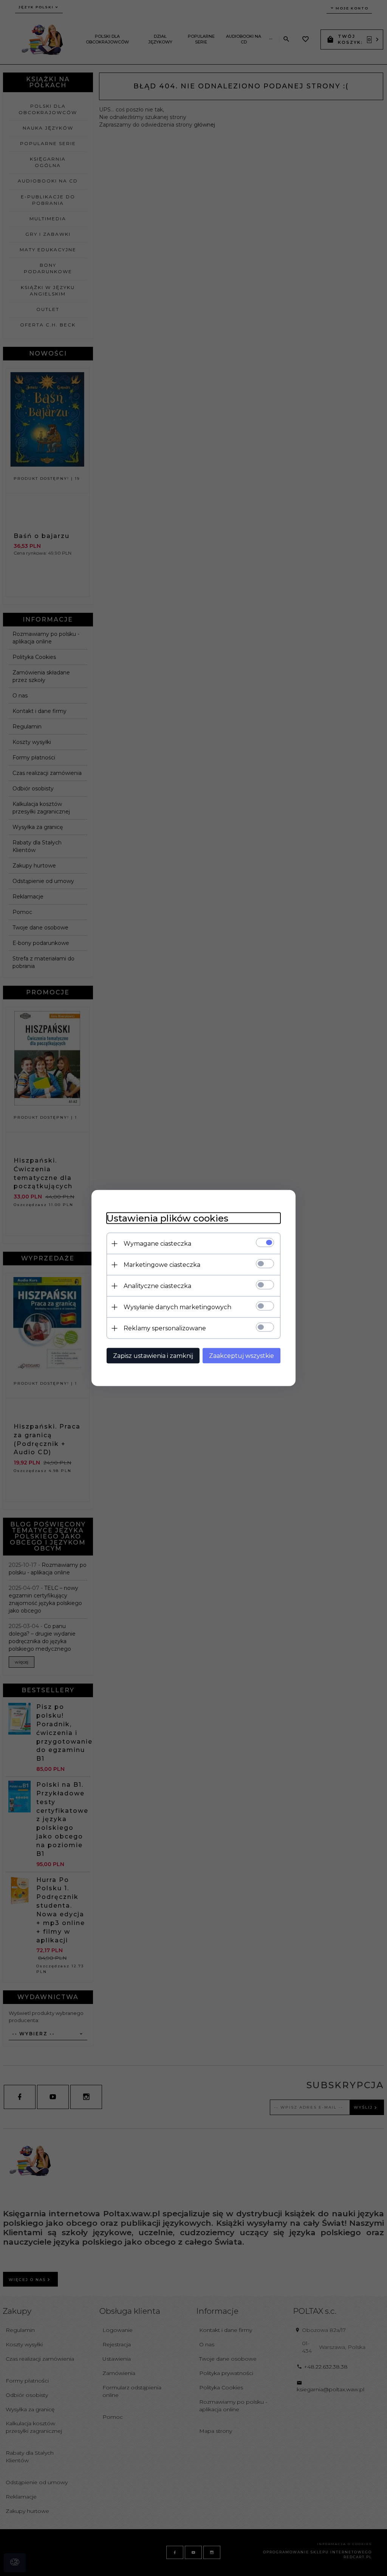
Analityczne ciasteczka (157, 1286)
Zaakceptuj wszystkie (241, 1356)
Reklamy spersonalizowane (165, 1328)
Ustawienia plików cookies (167, 1218)
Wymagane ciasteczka (157, 1244)
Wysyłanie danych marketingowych (177, 1307)
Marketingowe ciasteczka (162, 1265)
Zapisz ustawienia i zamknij (153, 1356)
